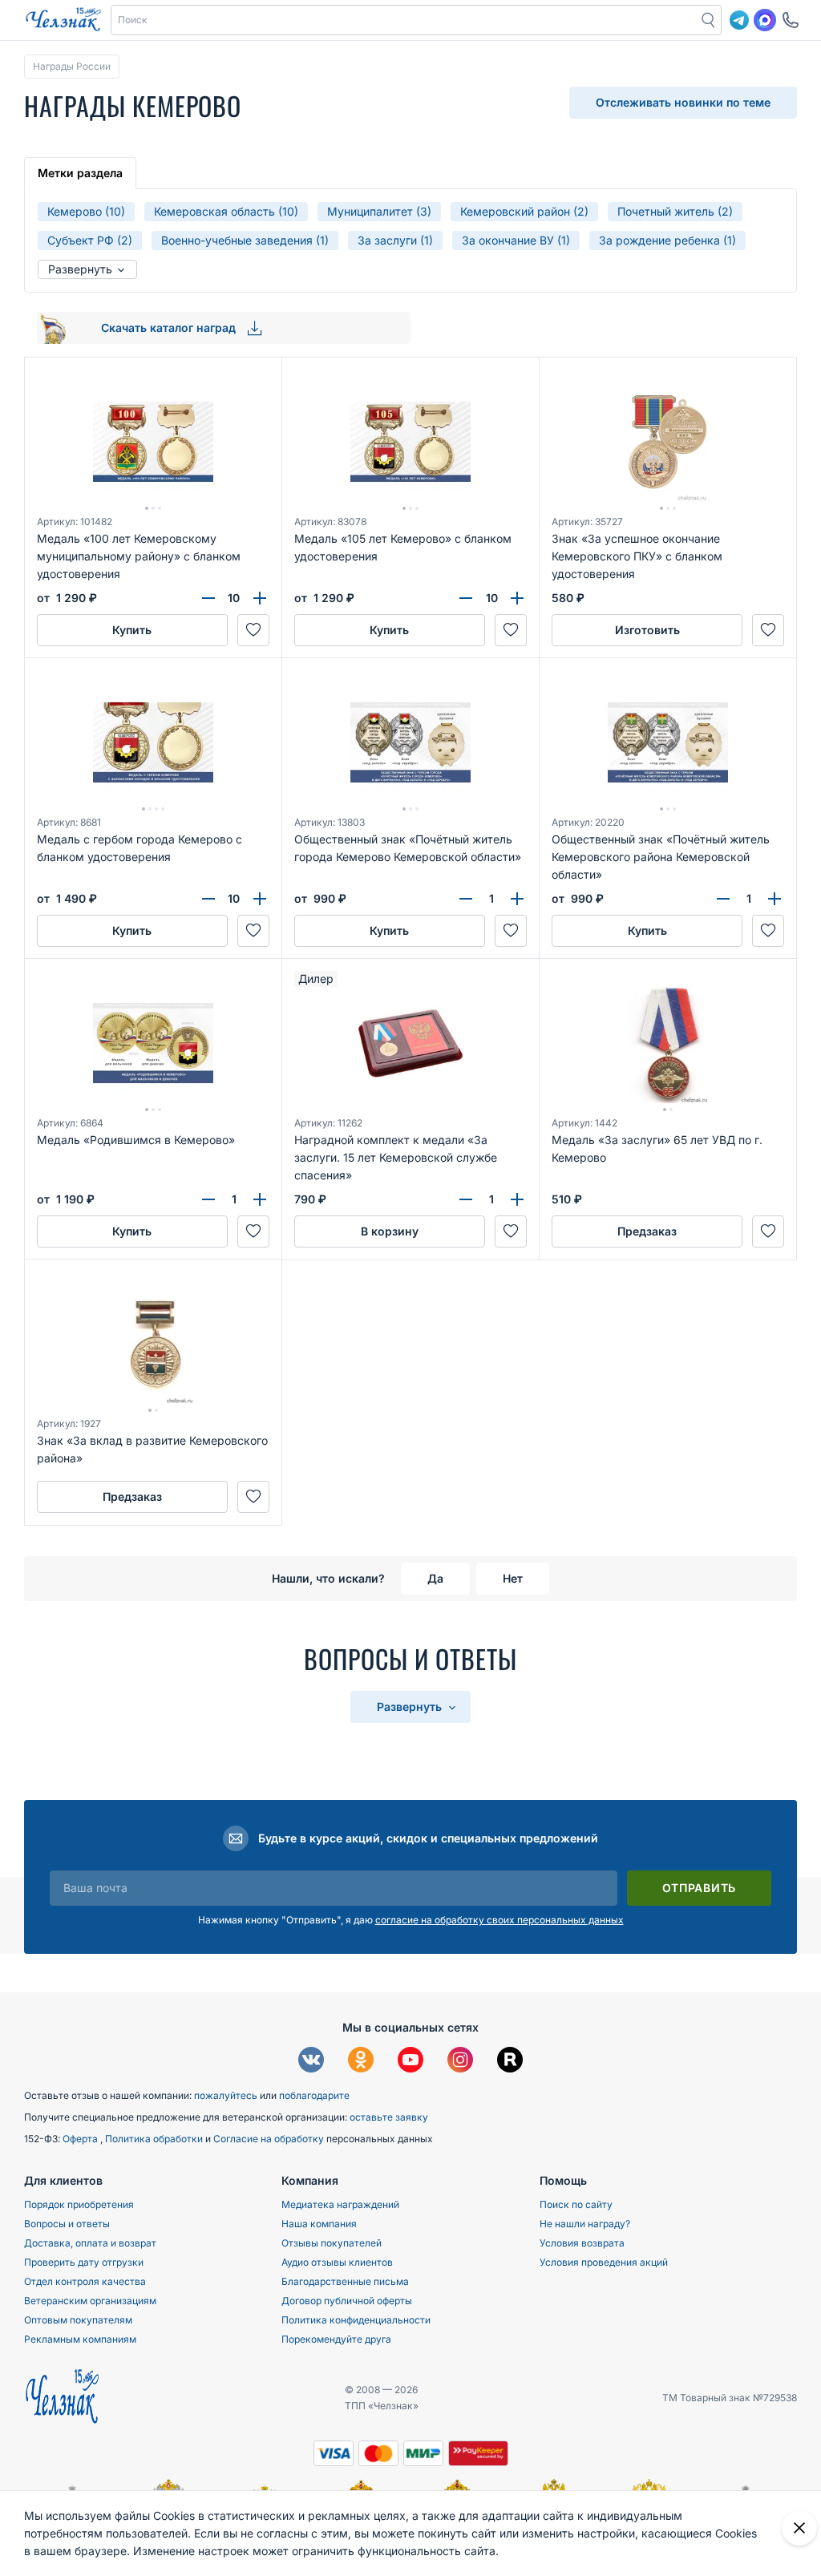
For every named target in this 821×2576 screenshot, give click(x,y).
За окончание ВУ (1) (516, 240)
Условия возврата (582, 2243)
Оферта (81, 2139)
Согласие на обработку (270, 2139)
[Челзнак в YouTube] (410, 2062)
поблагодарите (314, 2095)
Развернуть (82, 269)
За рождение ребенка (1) (667, 240)
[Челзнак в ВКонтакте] (311, 2062)
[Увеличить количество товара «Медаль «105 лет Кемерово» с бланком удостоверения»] (517, 598)
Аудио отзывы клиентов (337, 2262)
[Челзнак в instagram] (460, 2062)
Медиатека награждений (340, 2204)
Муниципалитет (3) (379, 211)
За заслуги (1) (395, 240)
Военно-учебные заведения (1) (245, 240)
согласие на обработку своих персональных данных (499, 1920)
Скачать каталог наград (170, 328)
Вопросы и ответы (67, 2224)
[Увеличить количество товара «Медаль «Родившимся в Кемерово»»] (260, 1199)
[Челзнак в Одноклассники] (361, 2062)
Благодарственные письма (345, 2281)
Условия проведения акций (604, 2262)
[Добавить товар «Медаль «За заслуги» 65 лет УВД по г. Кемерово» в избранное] (768, 1231)
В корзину (390, 1231)
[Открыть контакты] (791, 20)
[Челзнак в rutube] (510, 2062)
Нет (513, 1578)
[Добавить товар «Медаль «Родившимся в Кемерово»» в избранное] (253, 1231)
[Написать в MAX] (765, 20)
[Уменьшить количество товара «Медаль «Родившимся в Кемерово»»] (208, 1199)
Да (435, 1578)
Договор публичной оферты (347, 2301)
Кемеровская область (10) (226, 211)
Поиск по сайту (576, 2204)
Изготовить (647, 630)
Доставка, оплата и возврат (90, 2243)
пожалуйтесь (226, 2095)
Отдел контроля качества (85, 2281)
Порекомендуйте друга (336, 2339)
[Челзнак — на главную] (63, 20)
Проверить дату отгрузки (84, 2262)
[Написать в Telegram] (739, 20)
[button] (404, 20)
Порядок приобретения (79, 2204)
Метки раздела (80, 173)
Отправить (699, 1888)
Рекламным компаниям (80, 2339)
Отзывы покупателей (332, 2243)
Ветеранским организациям (90, 2301)
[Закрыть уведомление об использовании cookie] (799, 2528)
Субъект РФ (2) (90, 240)
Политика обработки (155, 2139)
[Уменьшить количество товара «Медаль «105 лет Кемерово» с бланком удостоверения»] (466, 598)
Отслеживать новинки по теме (683, 102)
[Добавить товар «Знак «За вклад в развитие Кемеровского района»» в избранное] (253, 1497)
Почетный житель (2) (675, 211)
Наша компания (319, 2224)
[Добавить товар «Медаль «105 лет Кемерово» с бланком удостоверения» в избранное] (511, 630)
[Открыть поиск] (709, 20)
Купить (132, 630)
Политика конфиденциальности (356, 2320)
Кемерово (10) (86, 211)
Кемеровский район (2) (524, 211)
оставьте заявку (389, 2117)
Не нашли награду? (585, 2224)
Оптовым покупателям (78, 2320)
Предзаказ (647, 1231)
